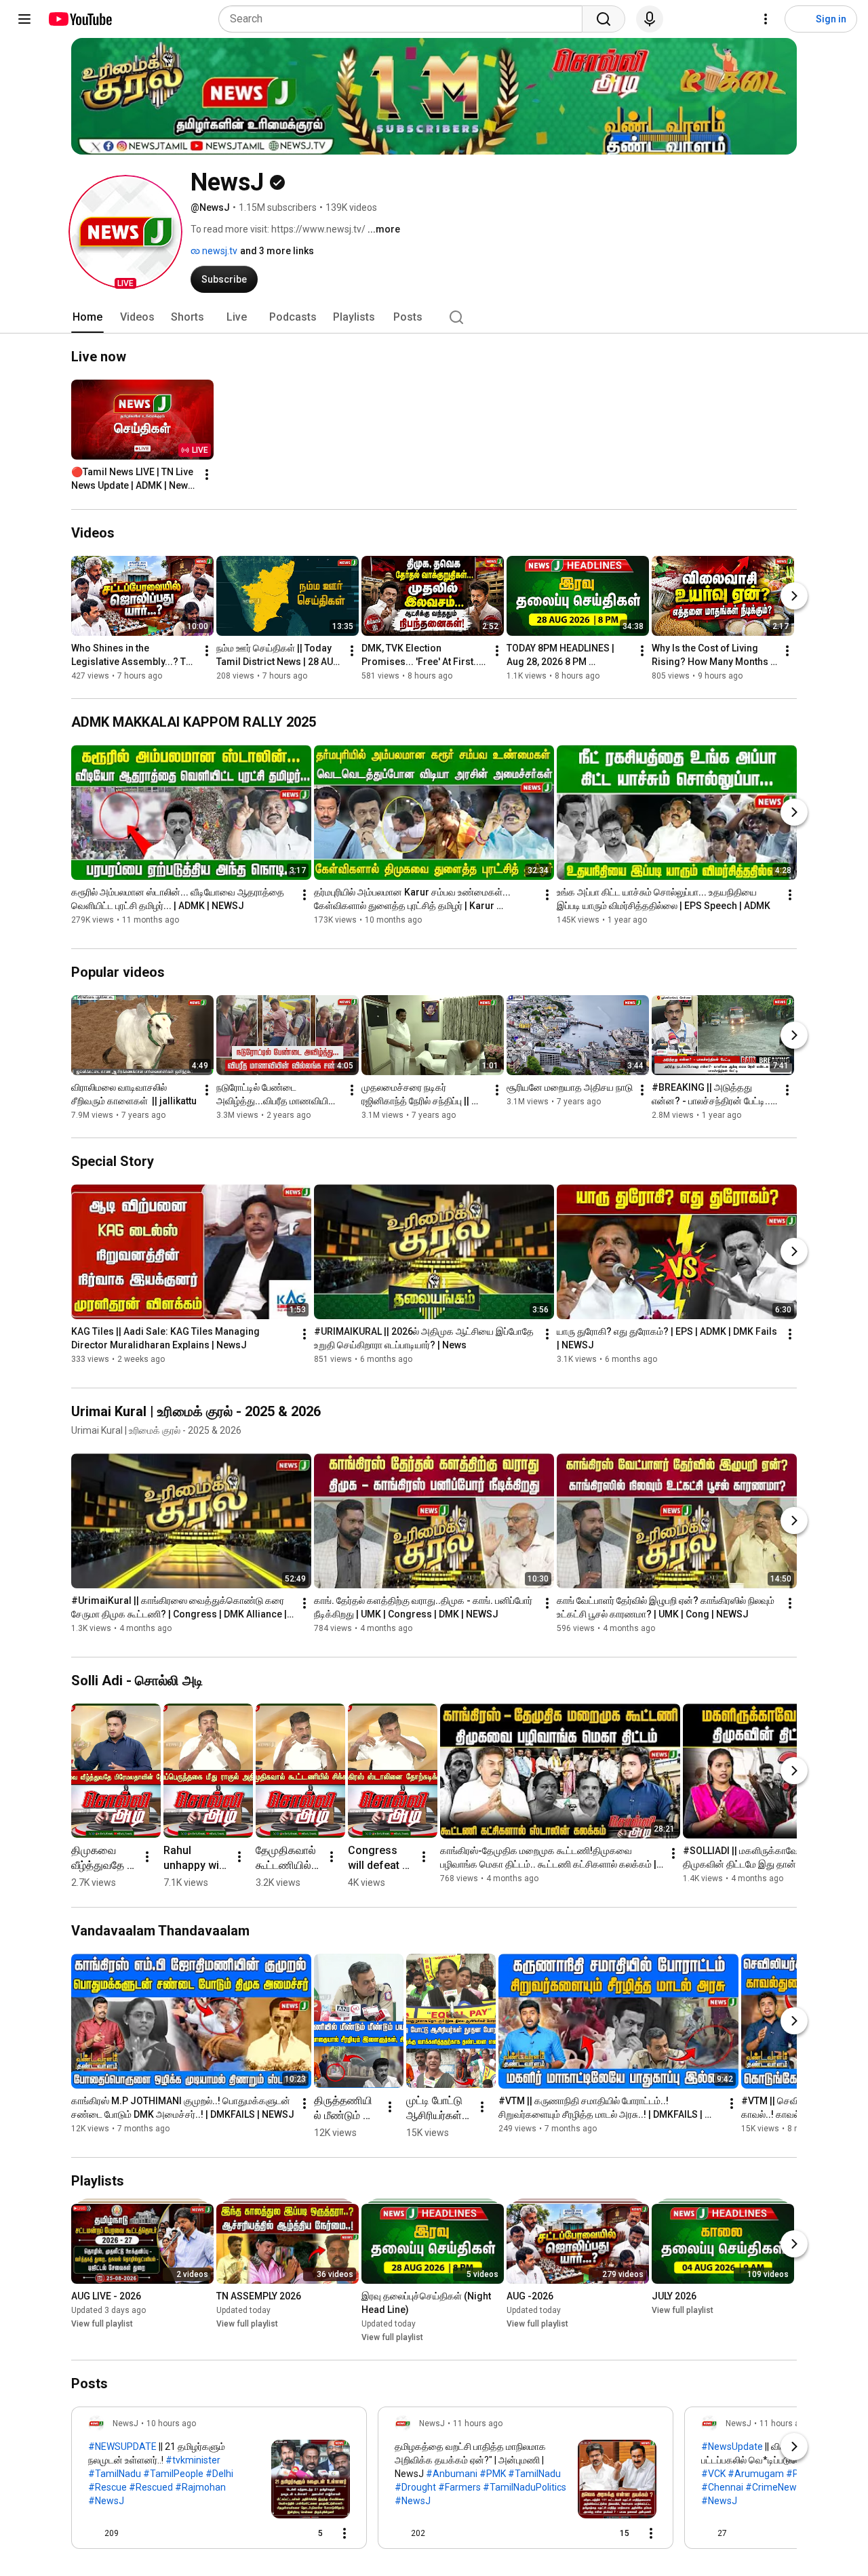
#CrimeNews (773, 2487)
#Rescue (107, 2487)
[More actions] (207, 475)
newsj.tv (219, 251)
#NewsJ (106, 2501)
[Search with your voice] (650, 19)
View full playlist (102, 2324)
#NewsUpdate (732, 2447)
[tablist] (434, 317)
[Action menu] (344, 2533)
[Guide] (24, 19)
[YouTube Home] (80, 19)
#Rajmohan (200, 2487)
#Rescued (151, 2487)
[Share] (276, 2533)
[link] (219, 2482)
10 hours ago (171, 2423)
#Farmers (459, 2487)
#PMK (493, 2474)
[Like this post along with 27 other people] (707, 2533)
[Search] (604, 19)
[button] (125, 232)
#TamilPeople (173, 2474)
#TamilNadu (115, 2474)
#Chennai (722, 2487)
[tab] (87, 317)
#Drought (415, 2487)
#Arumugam (756, 2474)
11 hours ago (478, 2423)
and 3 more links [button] (277, 251)
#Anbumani (452, 2474)
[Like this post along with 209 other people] (94, 2533)
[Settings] (766, 19)
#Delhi (219, 2474)
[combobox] (405, 19)
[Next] (794, 596)
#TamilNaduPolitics (525, 2487)
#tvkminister (193, 2460)
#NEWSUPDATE (122, 2447)
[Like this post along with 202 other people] (400, 2533)
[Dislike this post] (135, 2533)
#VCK (713, 2474)
